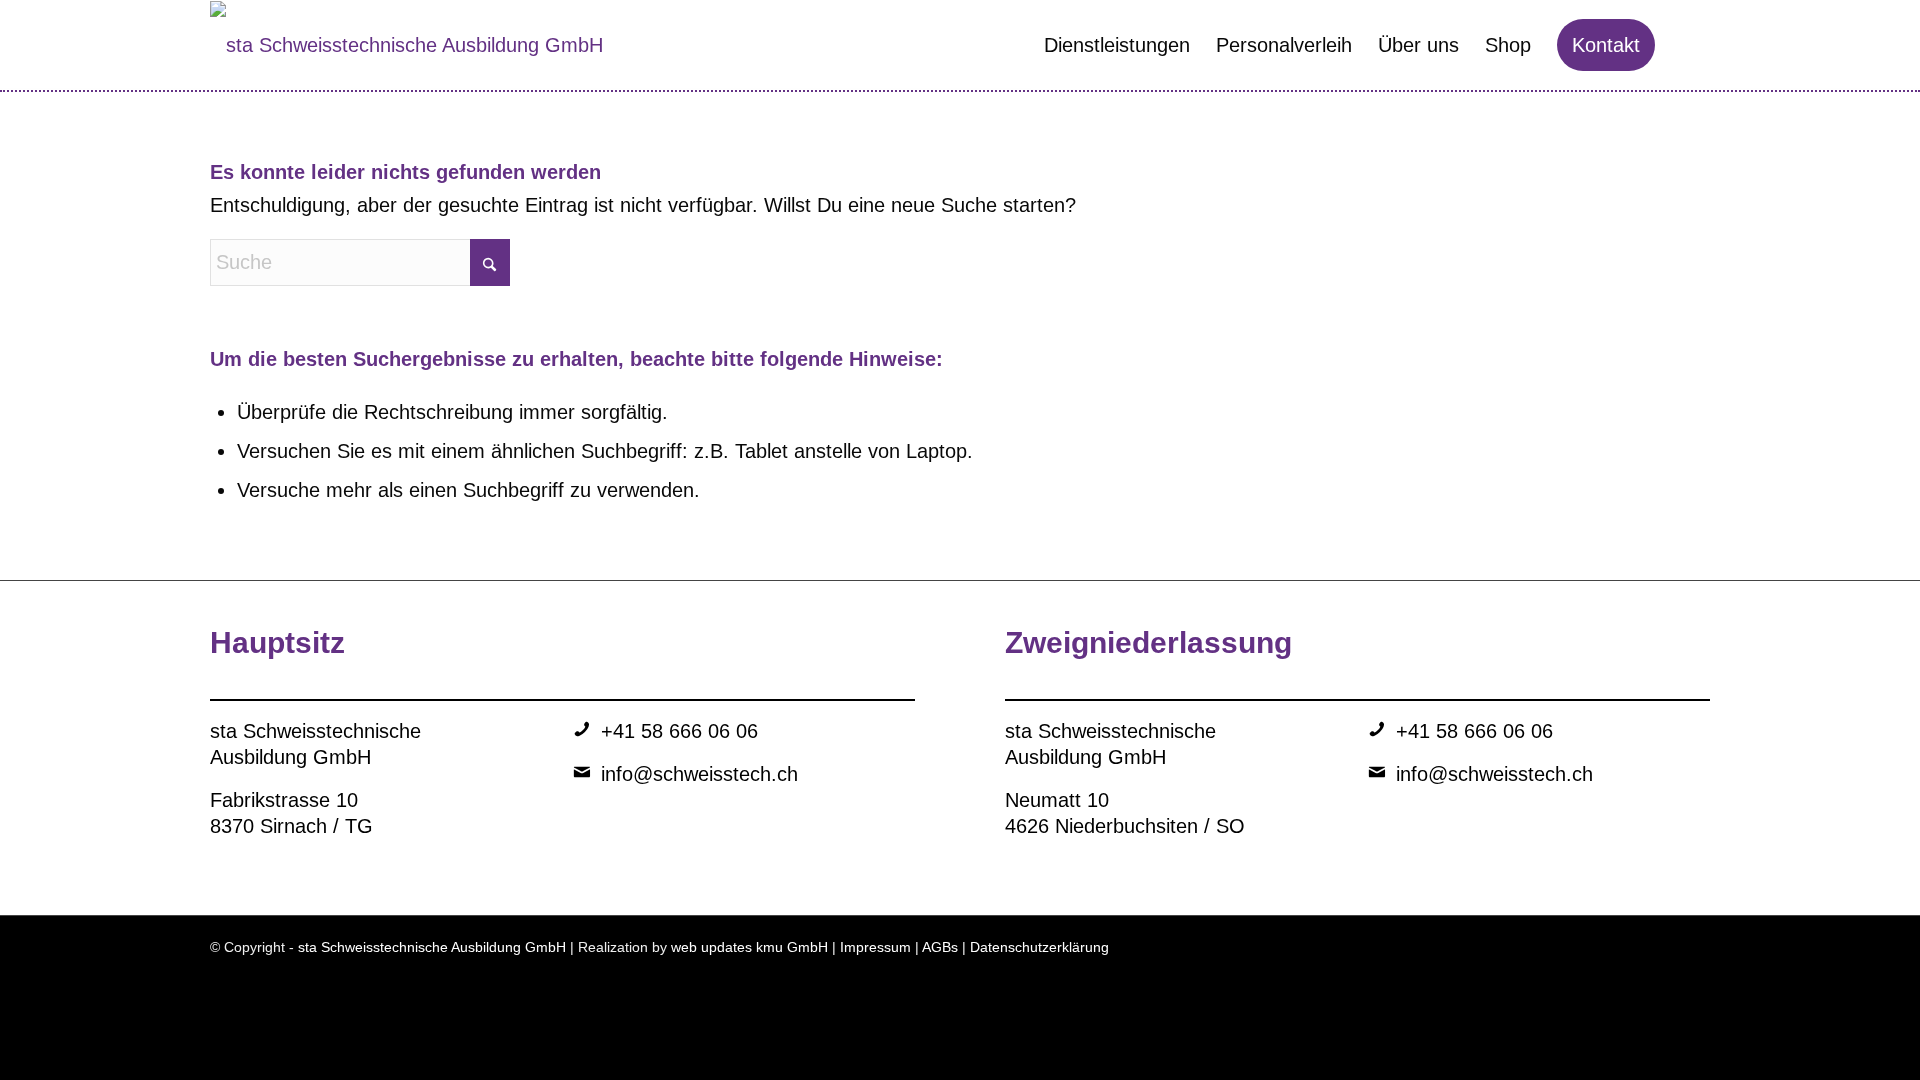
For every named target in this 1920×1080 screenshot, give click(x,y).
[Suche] (1689, 45)
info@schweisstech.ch (699, 774)
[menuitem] (1117, 45)
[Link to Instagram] (1605, 953)
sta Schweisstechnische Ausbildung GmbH (432, 947)
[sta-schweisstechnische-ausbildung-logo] (406, 45)
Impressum (875, 947)
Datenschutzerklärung (1039, 947)
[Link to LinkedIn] (1575, 953)
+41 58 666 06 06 (679, 731)
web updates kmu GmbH (749, 947)
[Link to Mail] (1695, 953)
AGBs (940, 947)
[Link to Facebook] (1635, 953)
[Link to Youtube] (1665, 953)
